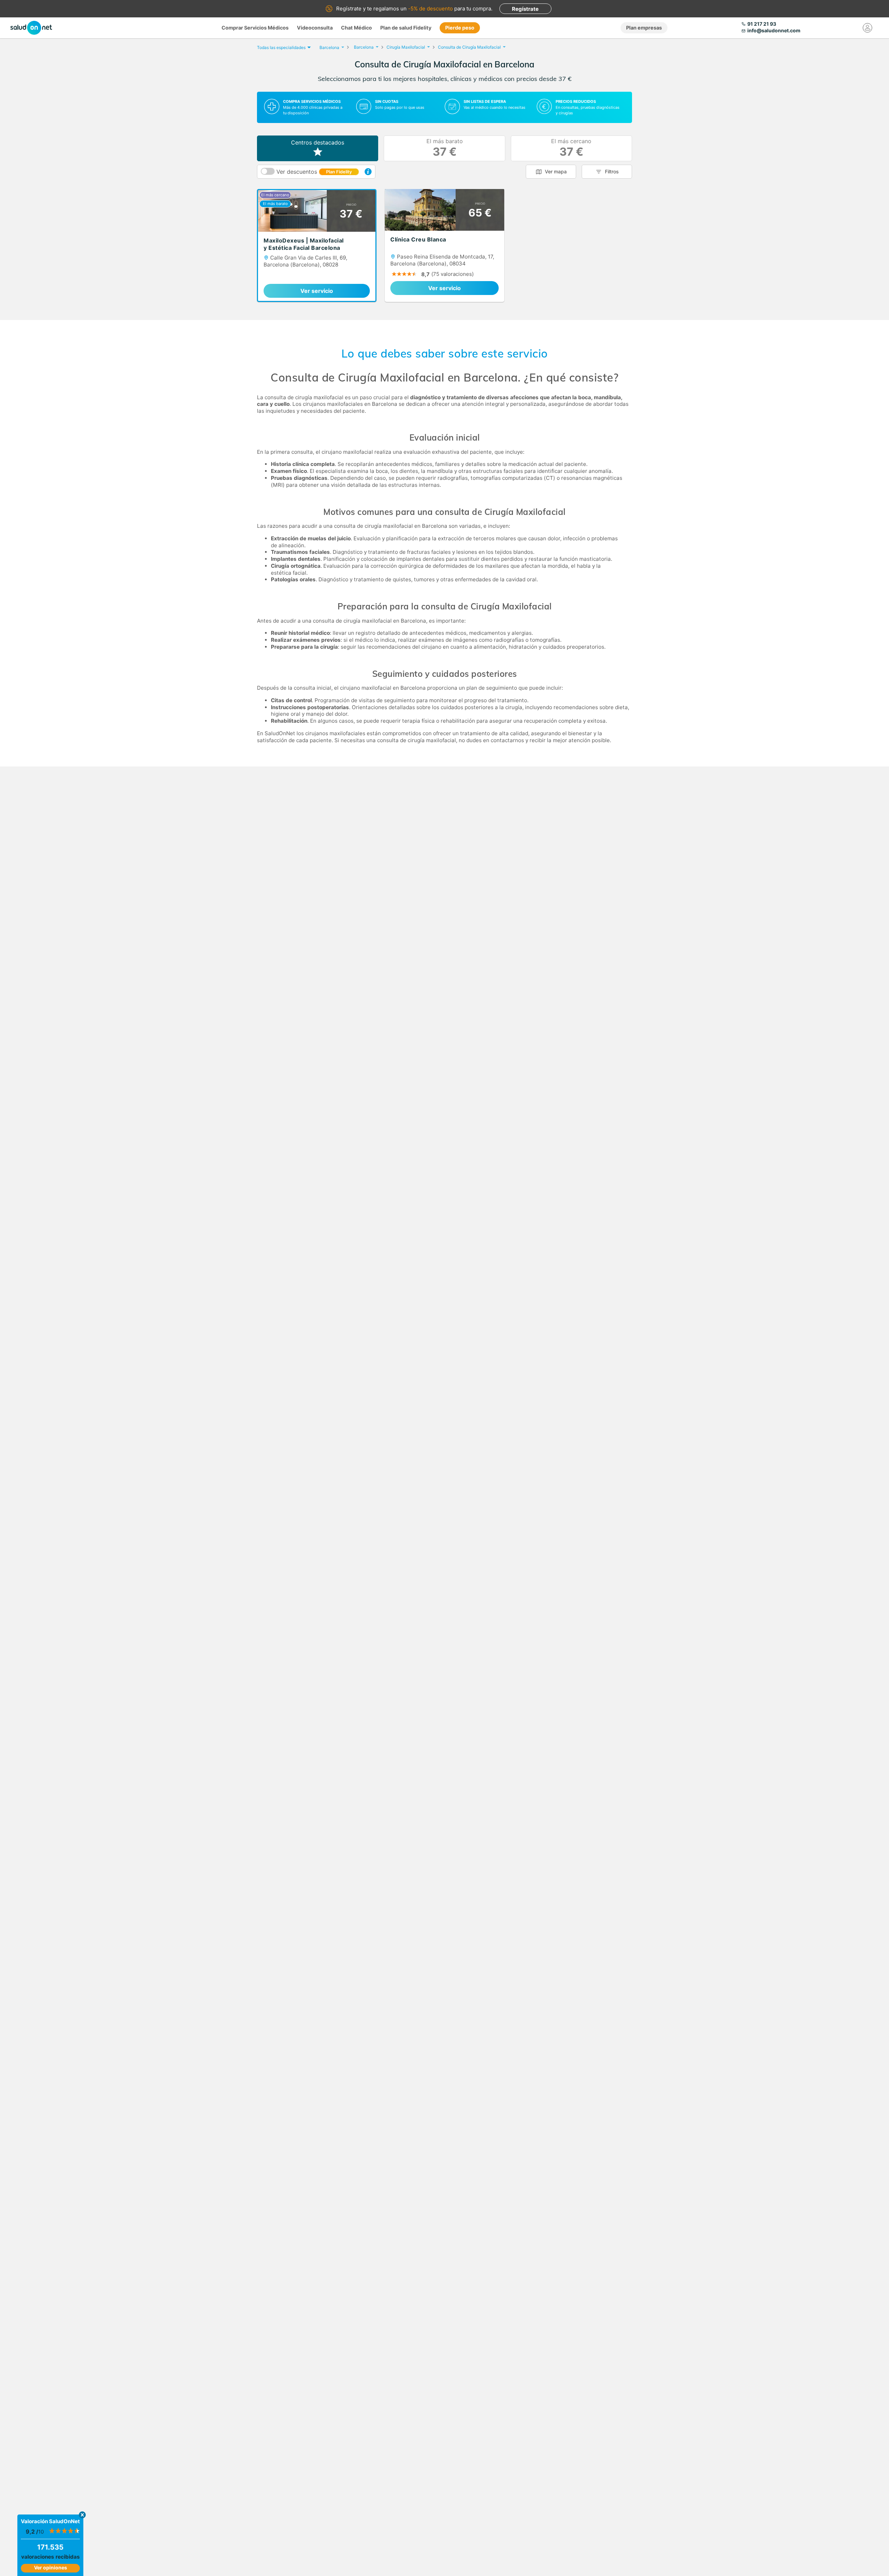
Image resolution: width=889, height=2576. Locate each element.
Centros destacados (318, 142)
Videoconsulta (315, 28)
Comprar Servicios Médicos (255, 28)
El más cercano (571, 148)
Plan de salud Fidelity (406, 28)
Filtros (612, 171)
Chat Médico (356, 28)
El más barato (445, 148)
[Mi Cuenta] (867, 28)
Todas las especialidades (281, 47)
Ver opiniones (51, 2567)
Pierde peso (460, 28)
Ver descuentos (314, 172)
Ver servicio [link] (317, 291)
